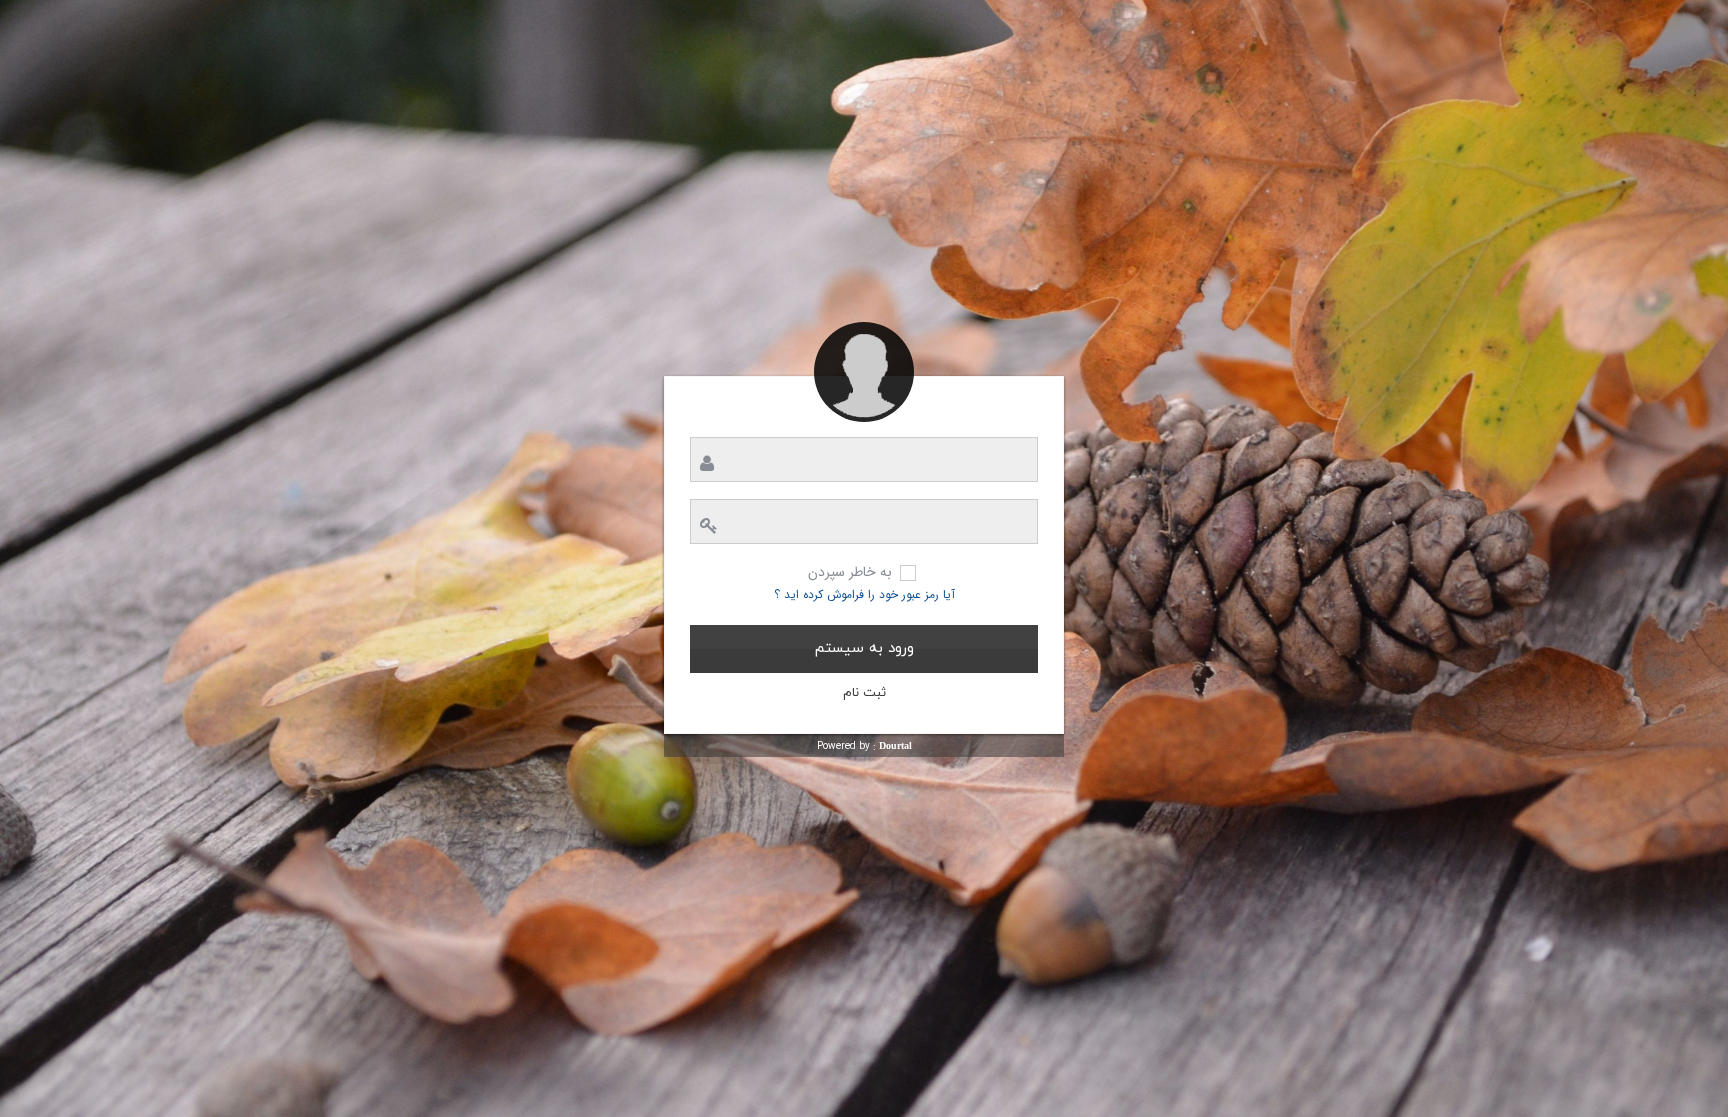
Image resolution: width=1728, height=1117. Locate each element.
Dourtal (895, 745)
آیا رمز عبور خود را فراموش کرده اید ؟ (864, 594)
